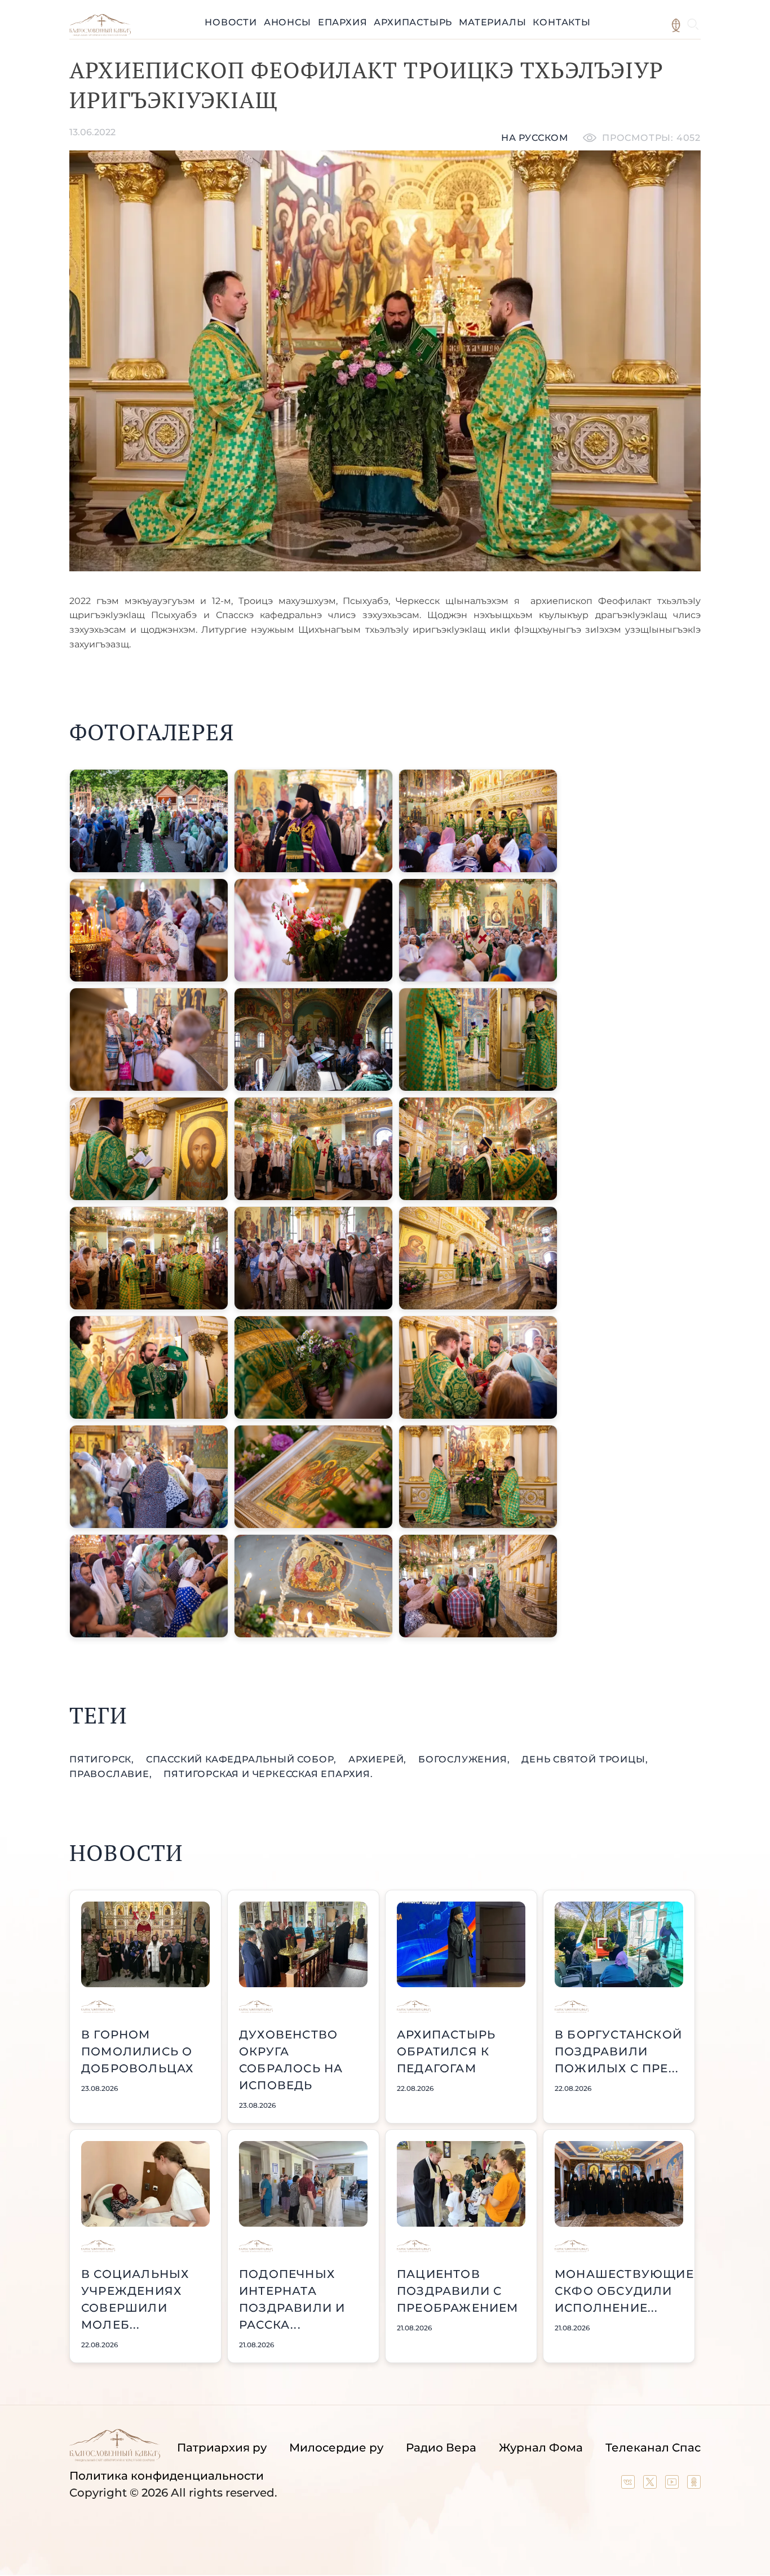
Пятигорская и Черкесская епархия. (268, 1774)
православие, (112, 1774)
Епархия (343, 22)
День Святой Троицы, (585, 1759)
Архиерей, (379, 1759)
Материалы (492, 22)
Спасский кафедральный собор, (243, 1759)
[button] (149, 821)
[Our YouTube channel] (673, 2485)
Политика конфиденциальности (167, 2476)
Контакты (561, 22)
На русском (535, 138)
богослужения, (465, 1759)
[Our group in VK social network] (629, 2485)
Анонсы (287, 22)
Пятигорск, (103, 1759)
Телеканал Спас (653, 2448)
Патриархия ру (222, 2448)
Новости (231, 22)
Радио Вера (441, 2448)
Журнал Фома (541, 2448)
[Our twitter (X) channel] (651, 2485)
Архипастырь (413, 22)
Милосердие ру (336, 2448)
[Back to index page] (100, 33)
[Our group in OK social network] (694, 2485)
